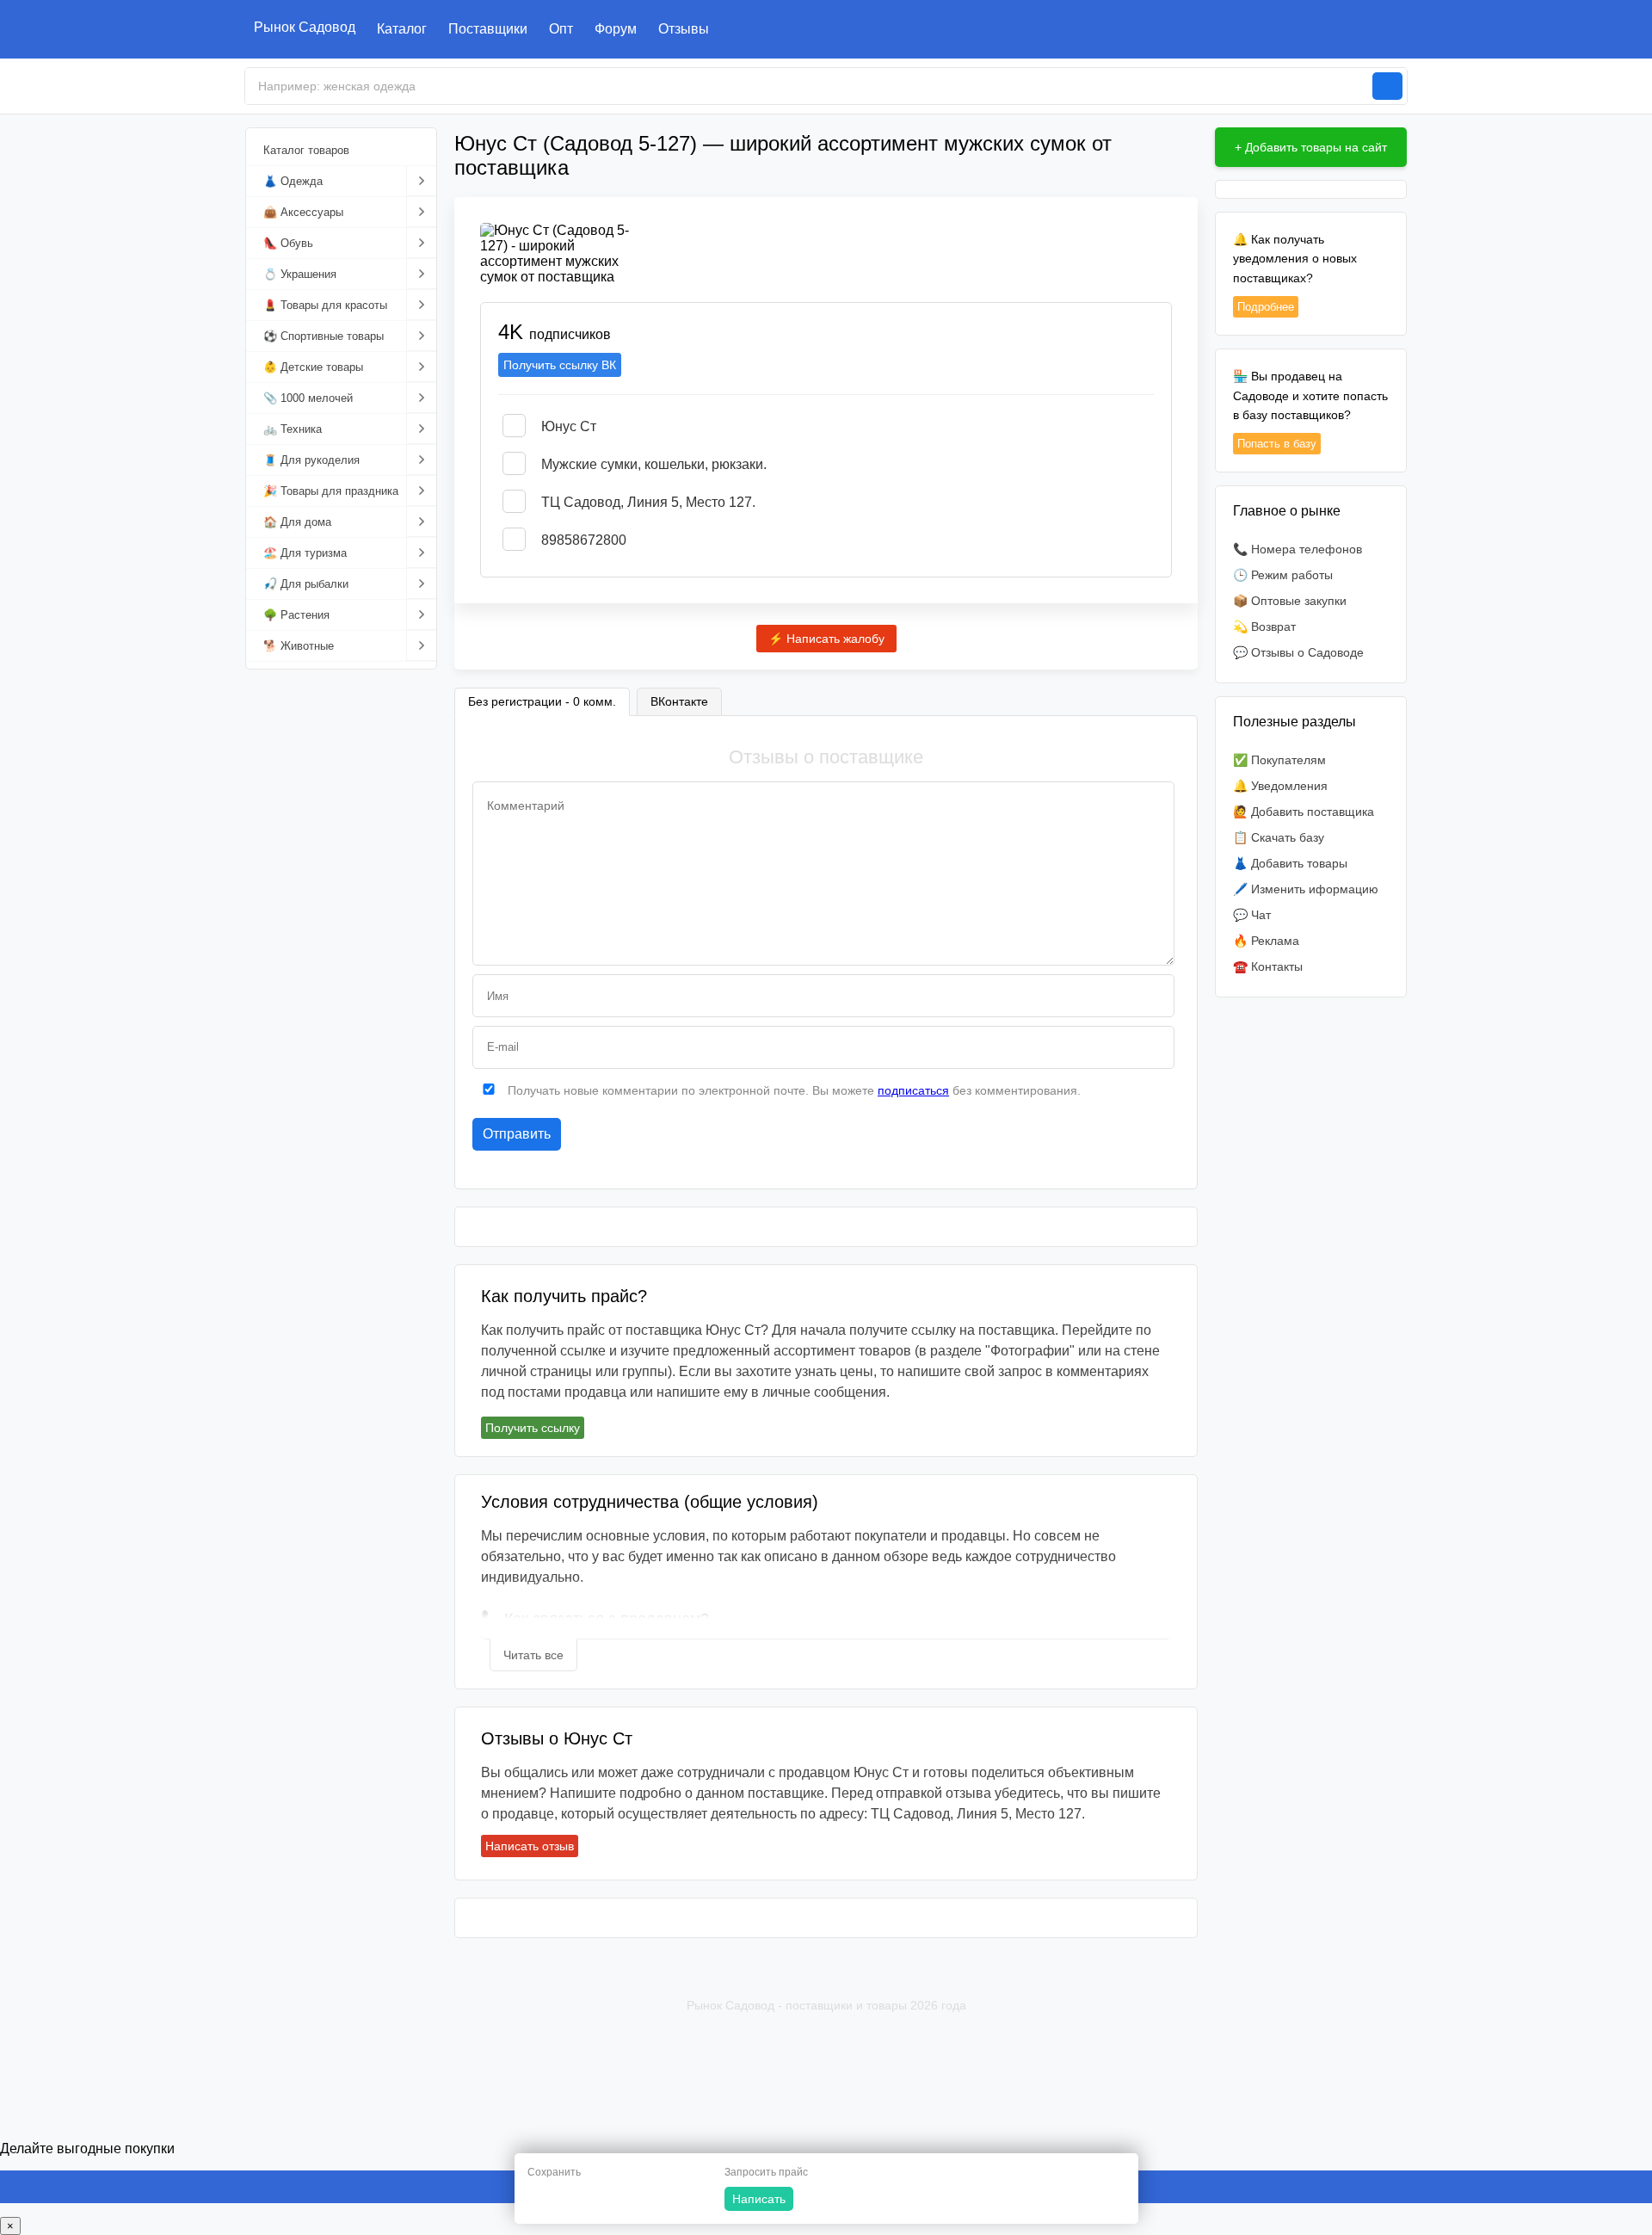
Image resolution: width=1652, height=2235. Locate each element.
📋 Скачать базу (1279, 837)
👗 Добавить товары (1290, 863)
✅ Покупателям (1279, 760)
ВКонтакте (679, 701)
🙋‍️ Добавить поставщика (1304, 812)
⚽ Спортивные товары (324, 336)
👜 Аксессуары (303, 212)
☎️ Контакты (1268, 966)
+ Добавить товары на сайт (1311, 147)
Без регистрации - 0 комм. (542, 701)
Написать (759, 2199)
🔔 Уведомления (1280, 786)
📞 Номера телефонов (1298, 549)
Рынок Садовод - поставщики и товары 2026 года (826, 2005)
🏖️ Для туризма (305, 553)
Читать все (533, 1655)
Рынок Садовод (305, 27)
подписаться (913, 1090)
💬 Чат (1252, 915)
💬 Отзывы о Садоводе (1298, 652)
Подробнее (1266, 307)
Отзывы (684, 29)
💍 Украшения (300, 274)
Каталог (402, 29)
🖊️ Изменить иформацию (1306, 889)
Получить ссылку (533, 1428)
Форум (616, 29)
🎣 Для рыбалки (306, 584)
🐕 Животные (299, 646)
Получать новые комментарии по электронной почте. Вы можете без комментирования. (792, 1090)
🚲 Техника (293, 429)
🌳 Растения (296, 615)
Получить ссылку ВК (560, 365)
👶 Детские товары (313, 367)
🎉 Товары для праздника (331, 491)
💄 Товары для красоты (325, 305)
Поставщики (488, 29)
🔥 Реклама (1266, 941)
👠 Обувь (288, 243)
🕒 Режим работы (1283, 575)
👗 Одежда (293, 181)
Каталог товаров (306, 150)
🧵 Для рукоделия (311, 460)
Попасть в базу (1277, 444)
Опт (561, 29)
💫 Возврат (1264, 627)
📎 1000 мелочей (308, 398)
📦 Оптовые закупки (1290, 601)
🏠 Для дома (297, 522)
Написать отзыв (530, 1846)
